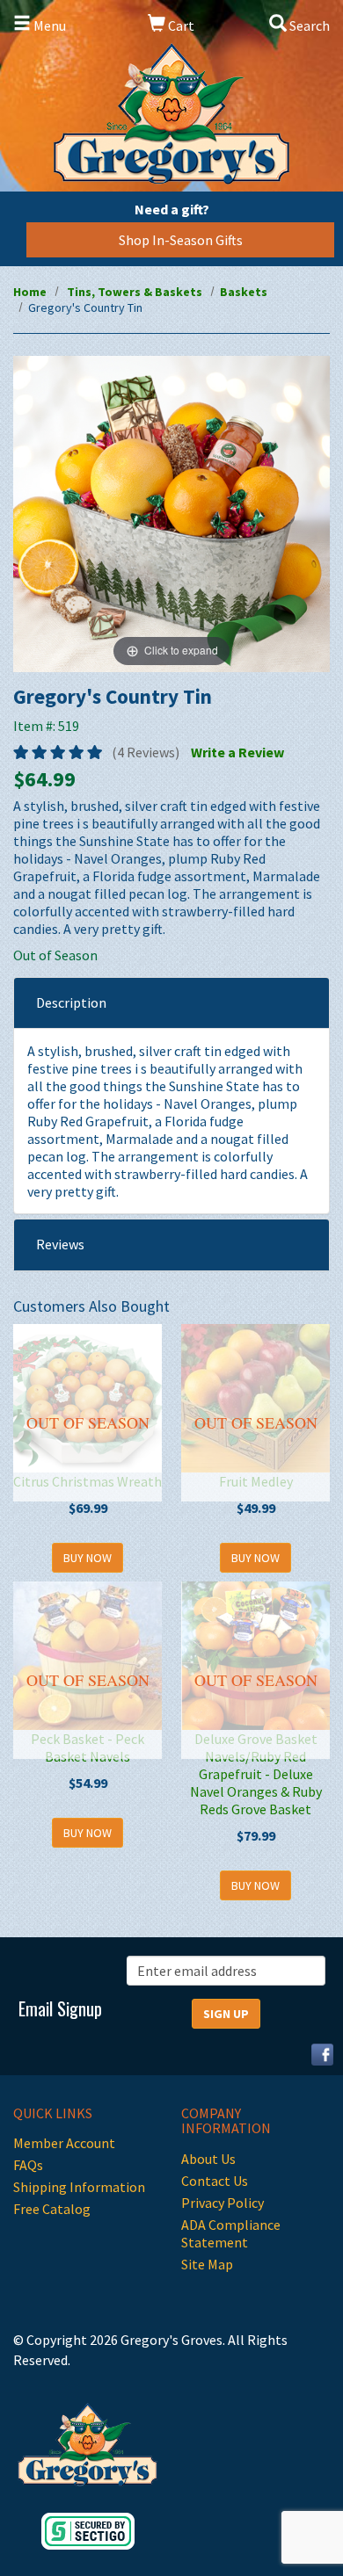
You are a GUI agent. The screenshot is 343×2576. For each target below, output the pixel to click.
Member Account (64, 2143)
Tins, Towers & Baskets (135, 292)
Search (308, 25)
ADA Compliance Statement (231, 2233)
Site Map (207, 2264)
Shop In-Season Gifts (181, 240)
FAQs (28, 2165)
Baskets (244, 292)
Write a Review (237, 752)
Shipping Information (79, 2187)
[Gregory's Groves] (171, 114)
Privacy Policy (223, 2203)
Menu (48, 25)
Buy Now (88, 1558)
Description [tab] (71, 1002)
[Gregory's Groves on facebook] (316, 2052)
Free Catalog (52, 2209)
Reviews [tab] (60, 1244)
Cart (180, 25)
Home (30, 292)
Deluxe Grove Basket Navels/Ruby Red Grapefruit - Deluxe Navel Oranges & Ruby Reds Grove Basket (256, 1774)
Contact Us (215, 2181)
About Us (208, 2159)
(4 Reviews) (146, 752)
